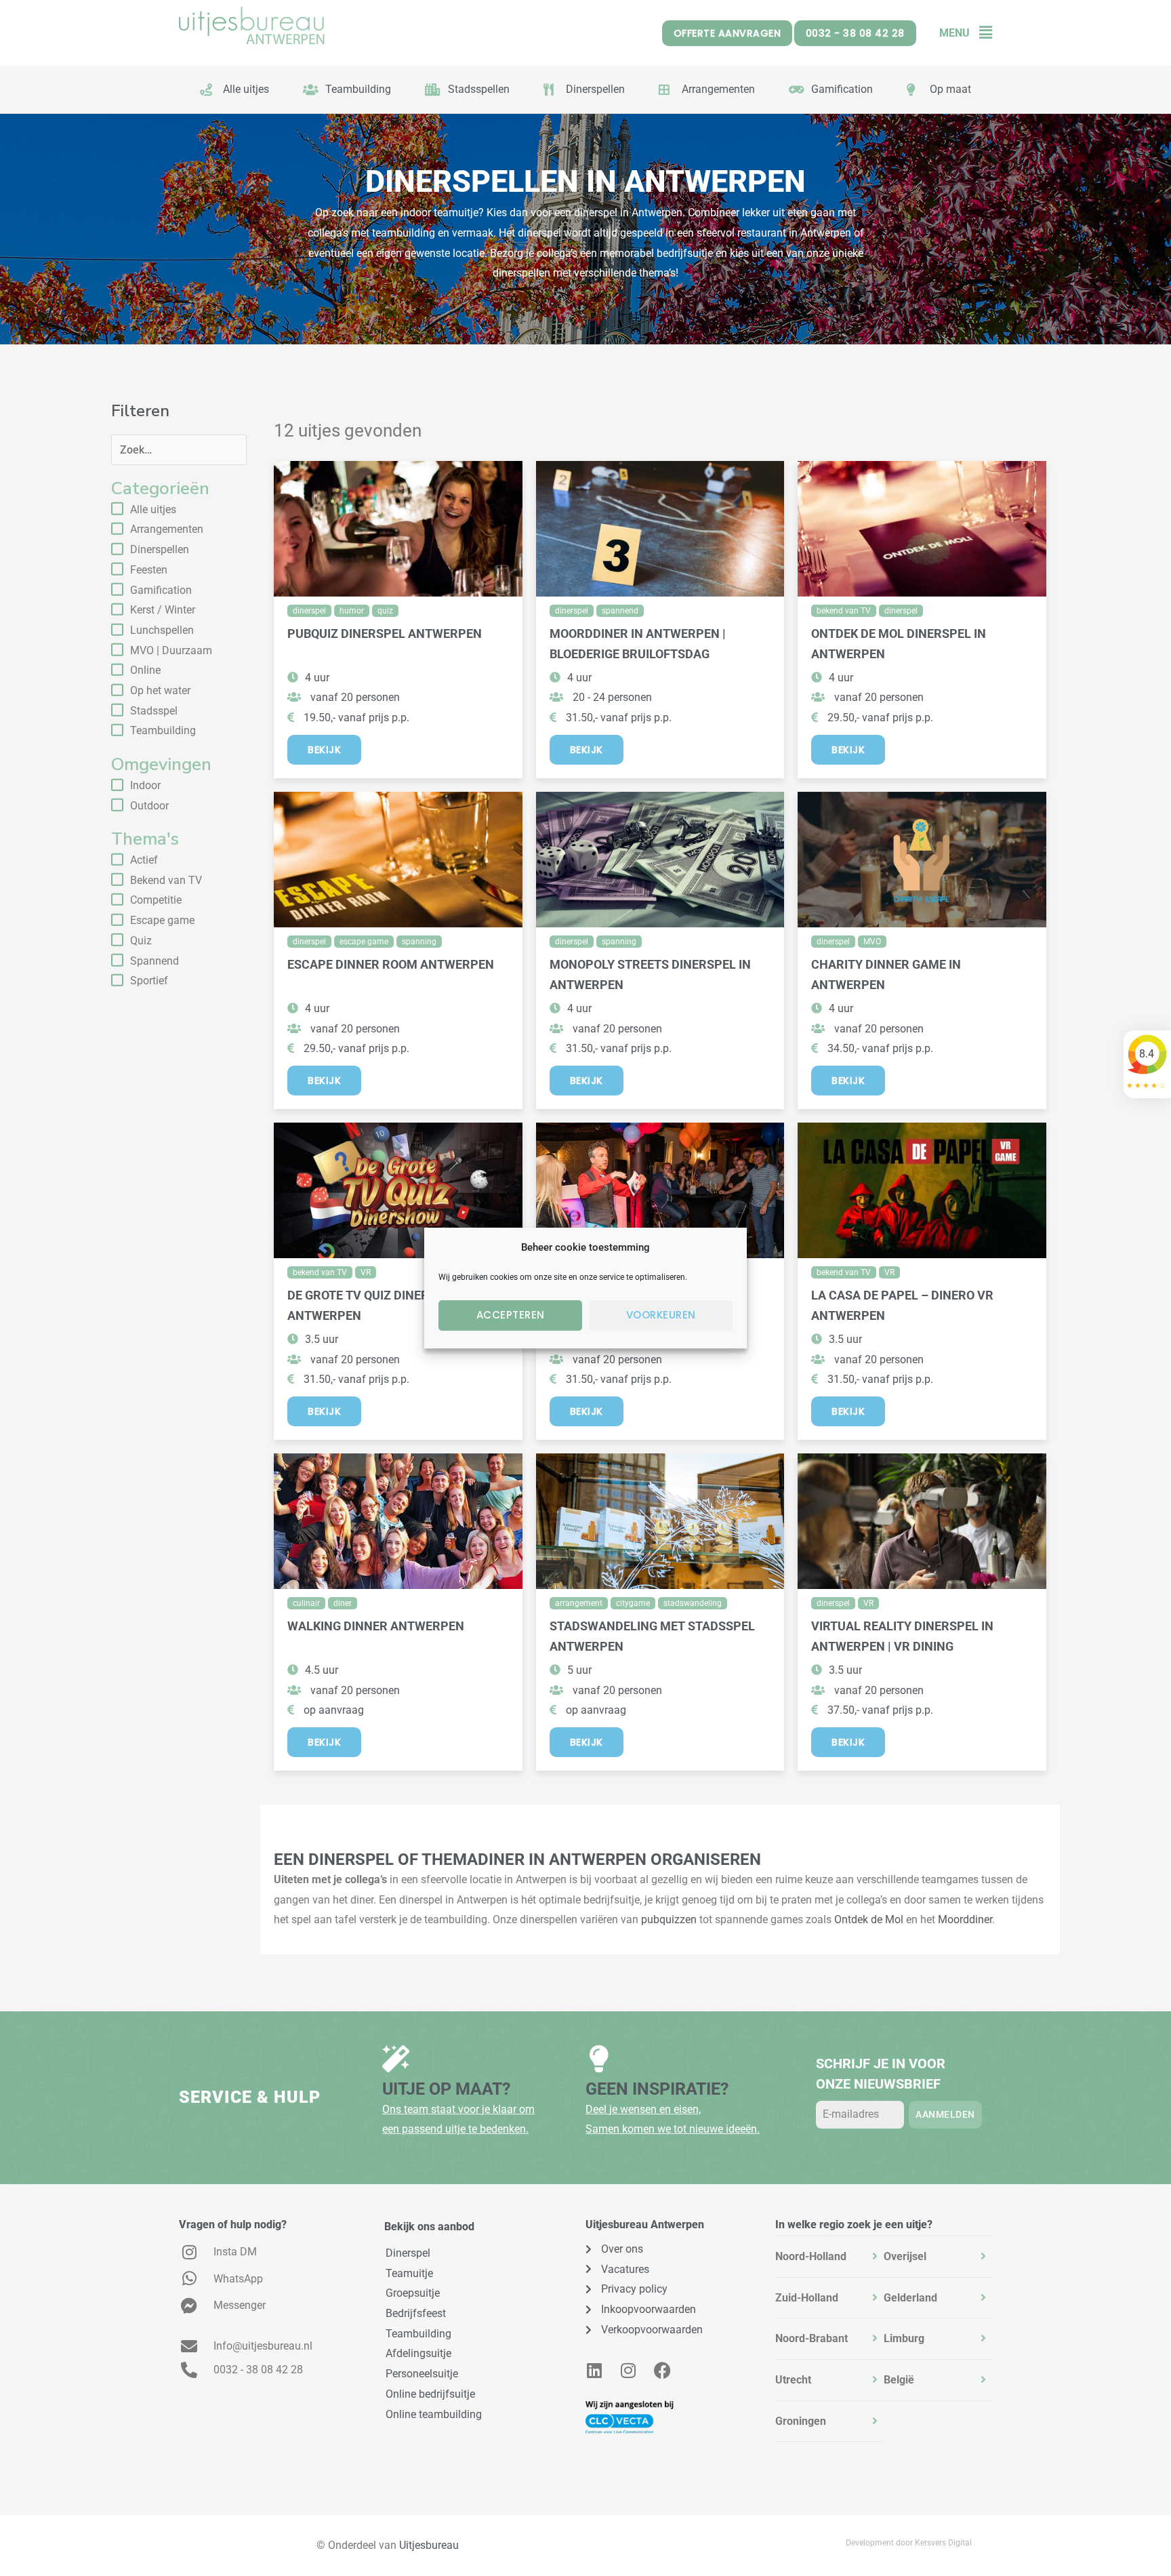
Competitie (156, 900)
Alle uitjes (153, 509)
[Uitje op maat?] (396, 2059)
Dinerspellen (160, 549)
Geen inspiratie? (657, 2089)
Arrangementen (167, 529)
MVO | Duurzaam (171, 650)
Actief (144, 860)
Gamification (161, 590)
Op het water (160, 690)
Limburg (904, 2338)
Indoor (145, 785)
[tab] (829, 2257)
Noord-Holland (811, 2256)
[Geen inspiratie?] (599, 2059)
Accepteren (511, 1315)
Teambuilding (163, 730)
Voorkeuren (661, 1315)
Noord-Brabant (812, 2338)
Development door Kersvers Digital (909, 2543)
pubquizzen (669, 1919)
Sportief (149, 981)
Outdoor (149, 806)
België (899, 2380)
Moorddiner (965, 1919)
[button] (981, 33)
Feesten (149, 570)
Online (145, 670)
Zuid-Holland (807, 2298)
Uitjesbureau (429, 2545)
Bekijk (324, 750)
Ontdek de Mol (869, 1919)
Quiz (141, 941)
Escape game (162, 920)
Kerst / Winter (163, 610)
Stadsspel (154, 711)
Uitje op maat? (446, 2089)
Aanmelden (945, 2114)
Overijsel (905, 2256)
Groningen (801, 2421)
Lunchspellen (162, 630)
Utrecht (793, 2380)
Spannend (155, 961)
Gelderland (910, 2298)
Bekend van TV (166, 880)
